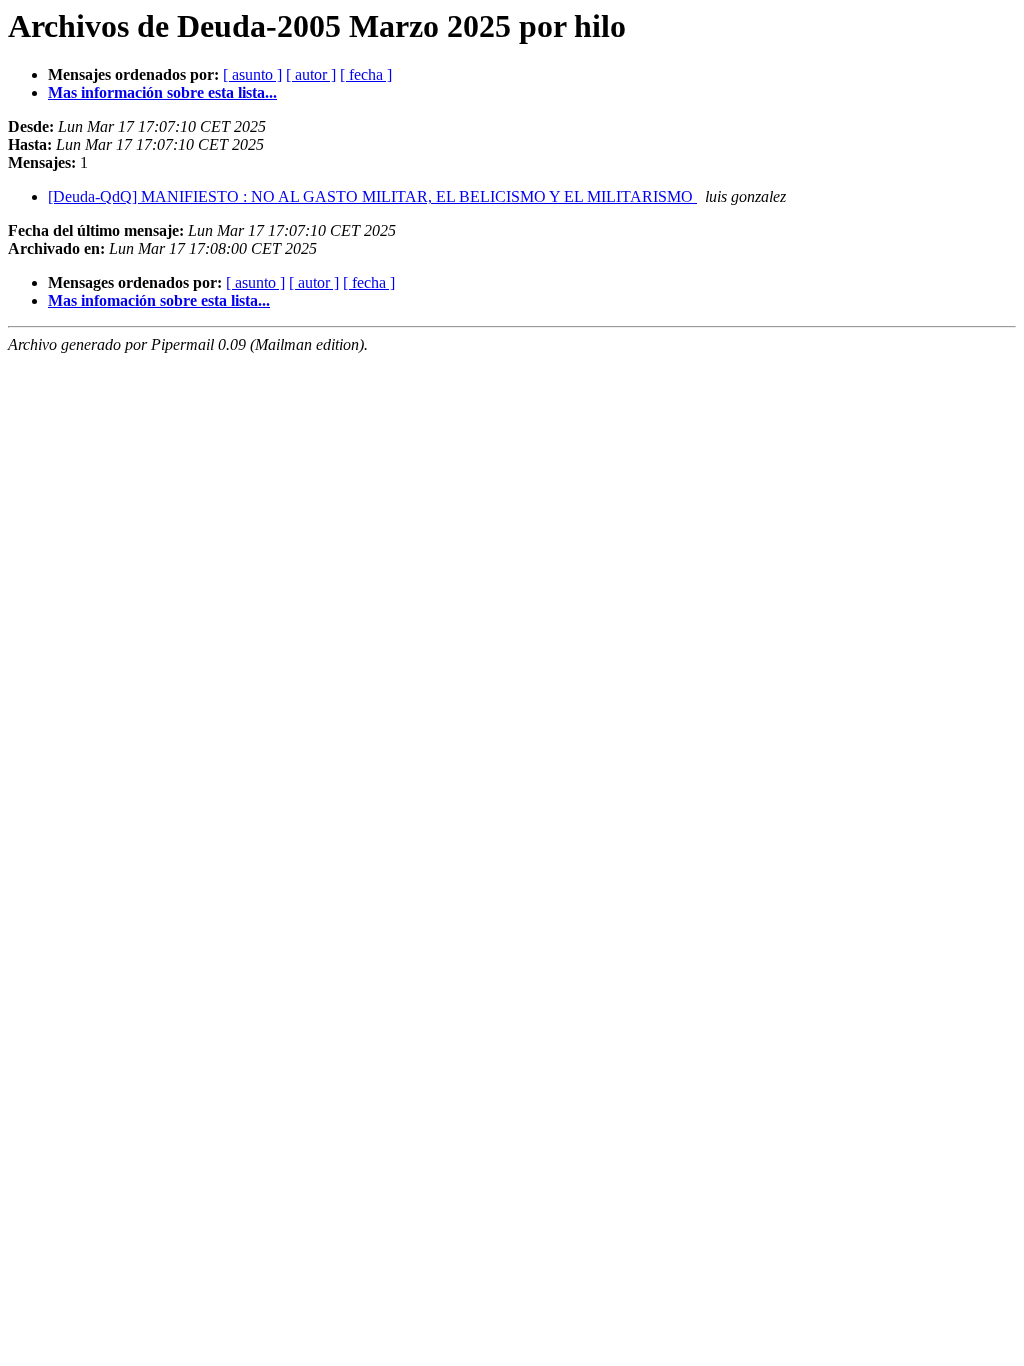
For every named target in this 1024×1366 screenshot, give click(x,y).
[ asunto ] (252, 74)
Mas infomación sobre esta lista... (159, 300)
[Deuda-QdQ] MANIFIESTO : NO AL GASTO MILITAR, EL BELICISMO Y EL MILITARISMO (372, 196)
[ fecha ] (366, 74)
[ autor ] (311, 74)
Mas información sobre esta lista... (162, 92)
